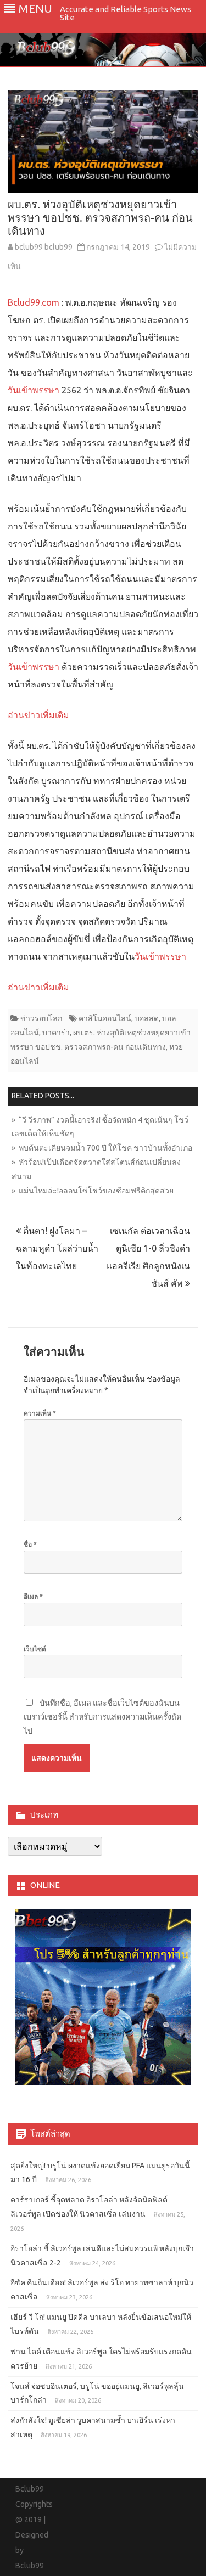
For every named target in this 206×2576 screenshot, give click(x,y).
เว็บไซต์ (35, 1649)
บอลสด (147, 1018)
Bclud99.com (35, 302)
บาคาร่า (56, 1033)
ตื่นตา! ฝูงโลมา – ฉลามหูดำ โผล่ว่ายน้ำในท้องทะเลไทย (57, 1248)
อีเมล (33, 1596)
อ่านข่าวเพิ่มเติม (38, 715)
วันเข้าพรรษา (34, 390)
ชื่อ (30, 1544)
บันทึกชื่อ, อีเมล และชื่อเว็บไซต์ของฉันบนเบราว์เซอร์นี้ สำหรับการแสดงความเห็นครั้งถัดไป (102, 1717)
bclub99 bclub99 (44, 247)
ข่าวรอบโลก (41, 1018)
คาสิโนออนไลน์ (105, 1018)
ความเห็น (40, 1413)
